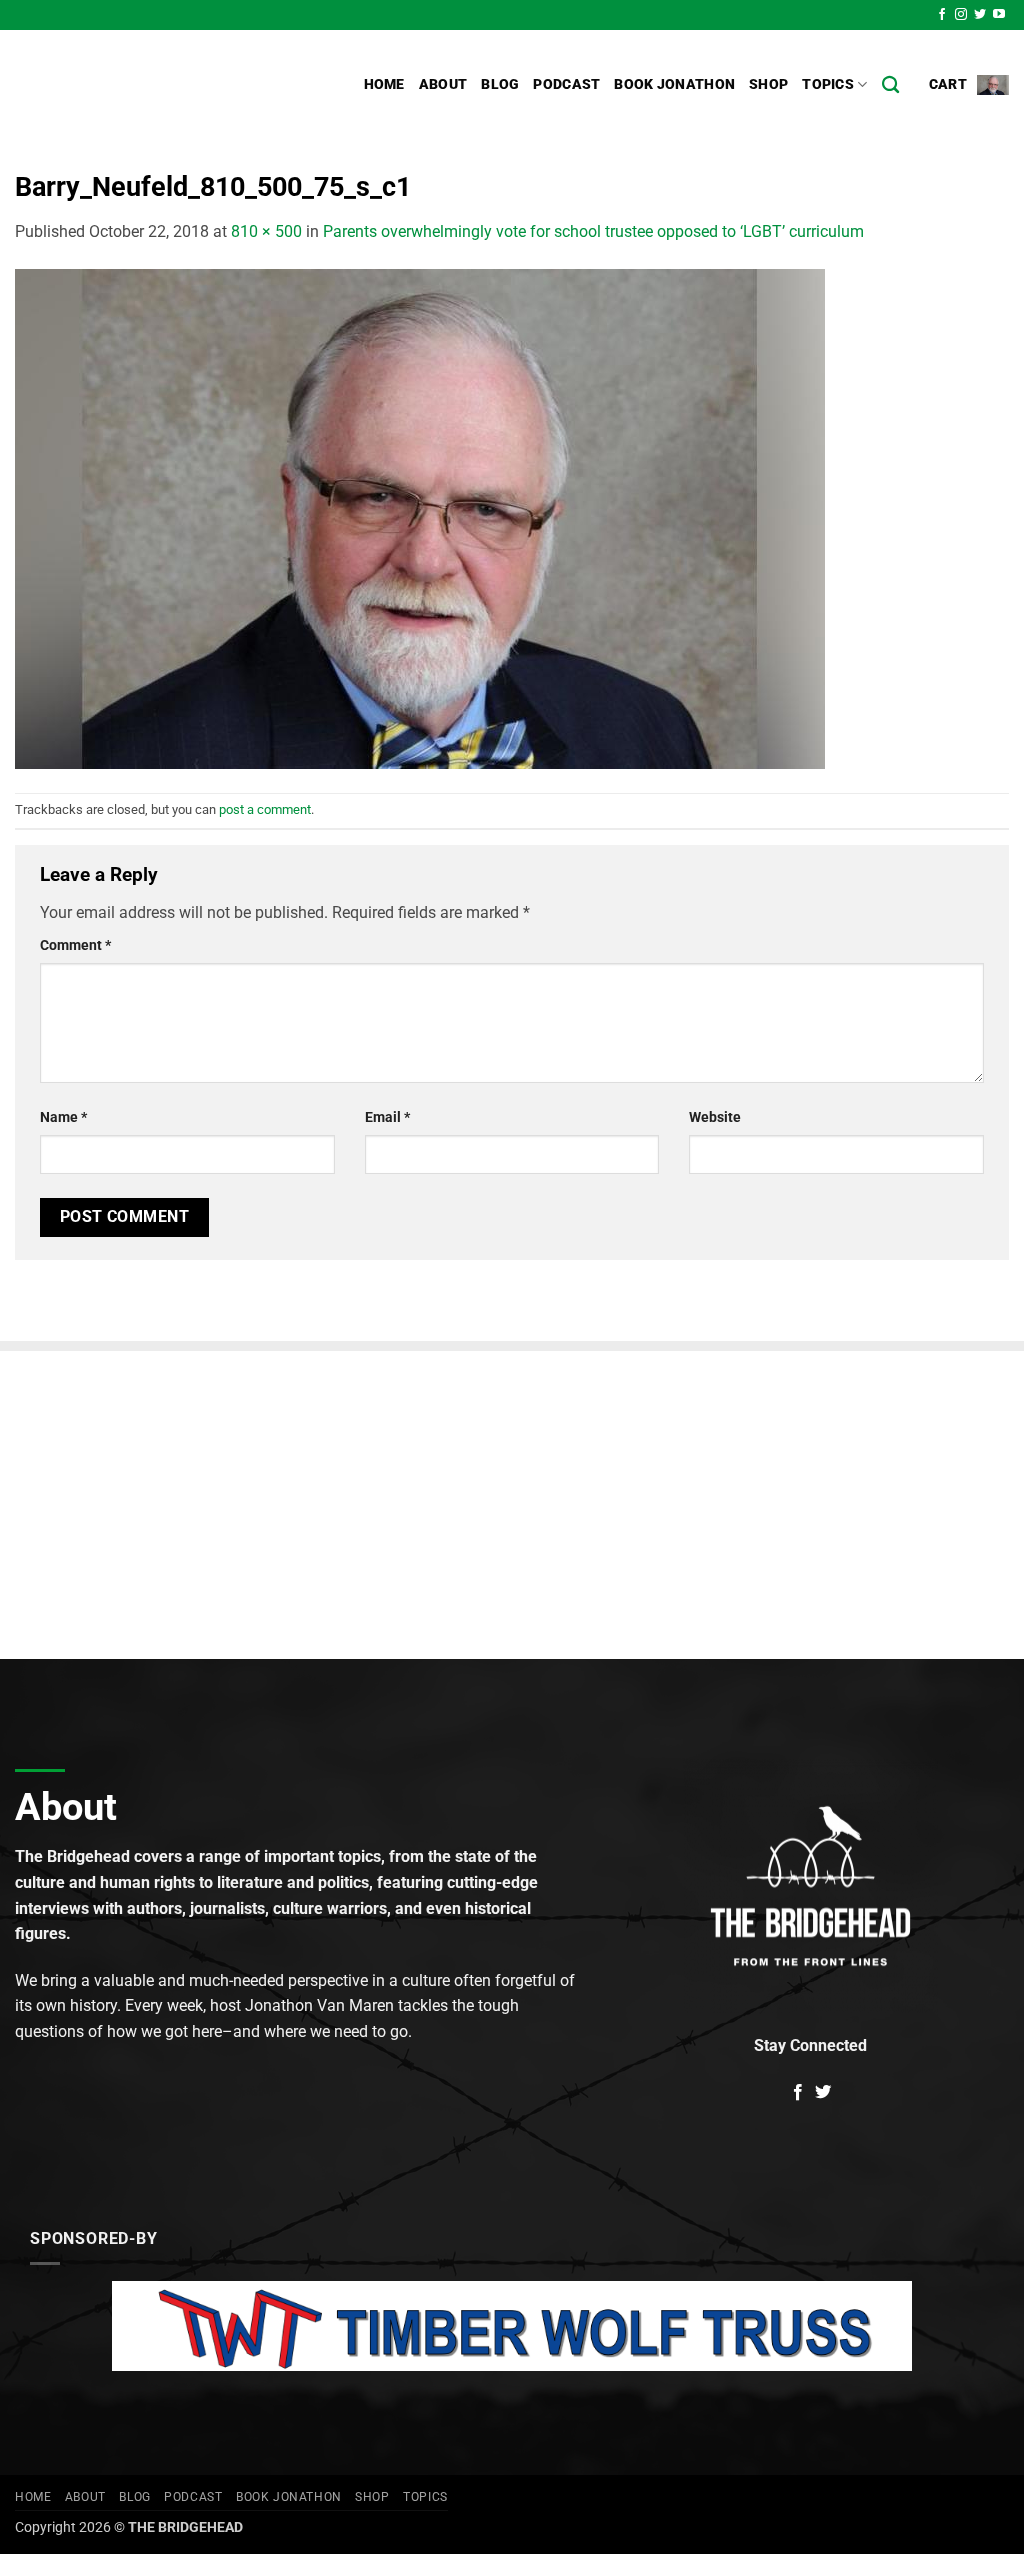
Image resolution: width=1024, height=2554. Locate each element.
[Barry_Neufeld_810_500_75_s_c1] (420, 517)
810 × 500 (266, 231)
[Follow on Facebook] (942, 15)
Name (63, 1117)
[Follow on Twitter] (980, 15)
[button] (969, 85)
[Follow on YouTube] (999, 15)
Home (384, 84)
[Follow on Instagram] (961, 15)
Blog (500, 84)
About (443, 84)
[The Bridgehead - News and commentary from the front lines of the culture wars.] (150, 85)
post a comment (265, 809)
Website (715, 1117)
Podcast (566, 84)
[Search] (890, 85)
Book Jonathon (674, 84)
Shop (768, 84)
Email (387, 1117)
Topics (828, 84)
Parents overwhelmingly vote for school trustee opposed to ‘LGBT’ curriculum (593, 231)
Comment (75, 945)
